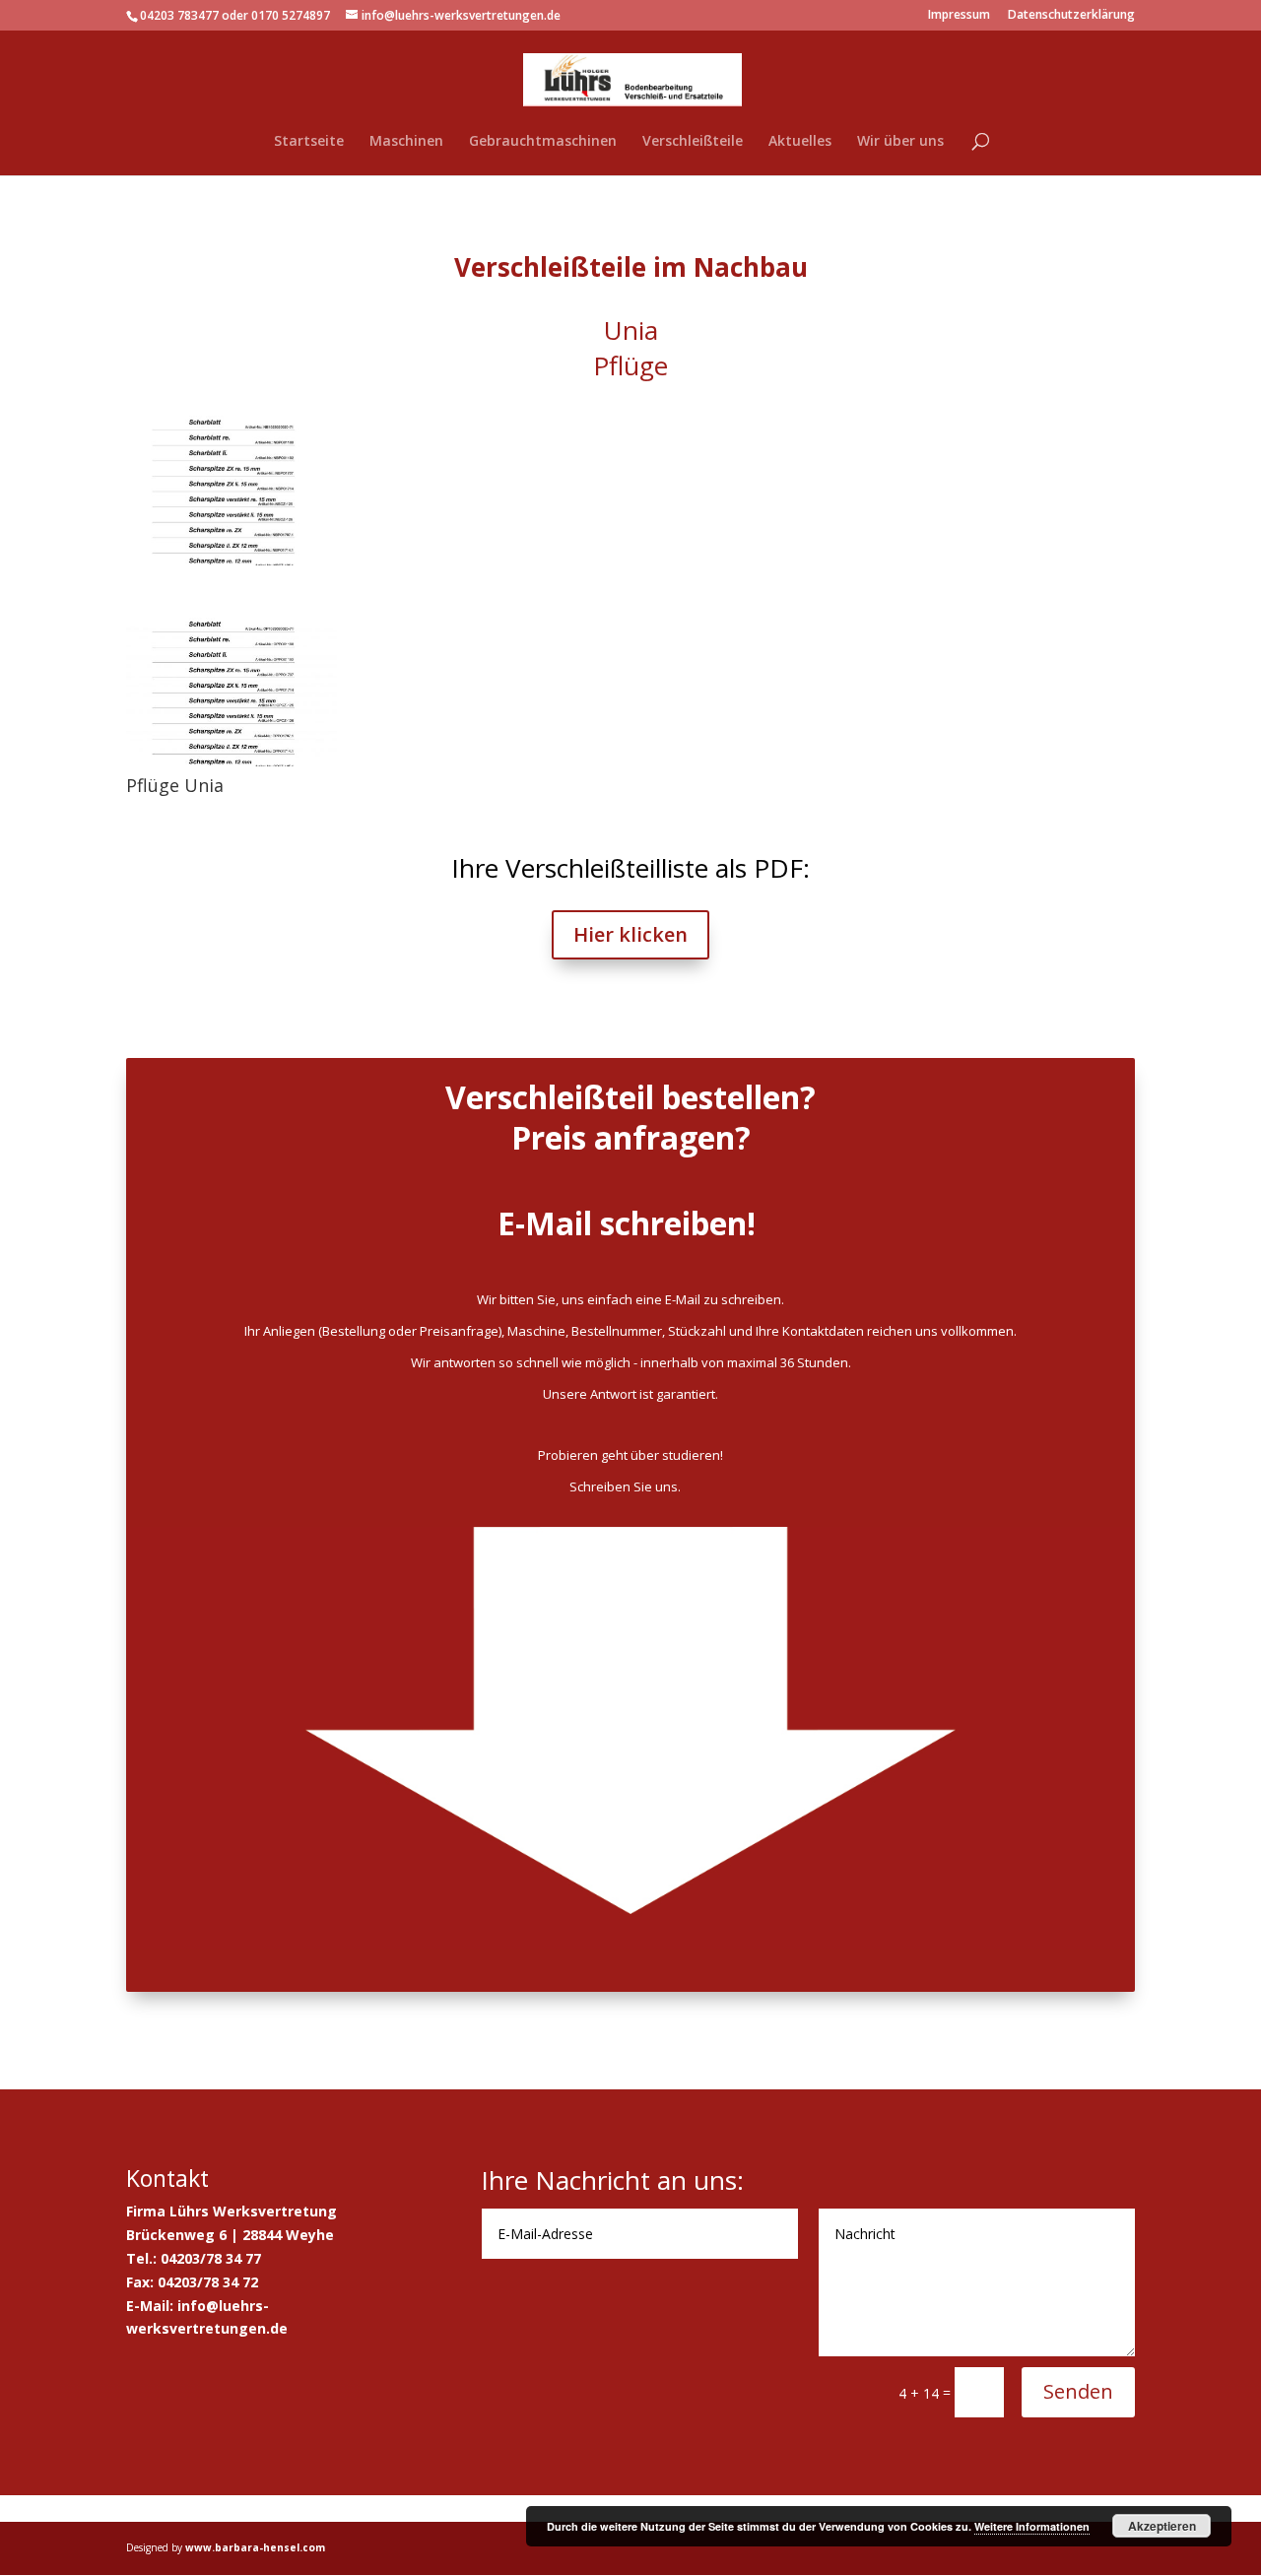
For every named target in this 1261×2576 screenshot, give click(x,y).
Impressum (959, 16)
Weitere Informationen (1032, 2526)
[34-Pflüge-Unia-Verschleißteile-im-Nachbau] (232, 565)
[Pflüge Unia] (232, 766)
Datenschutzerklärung (1071, 16)
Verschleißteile (693, 142)
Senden (1078, 2391)
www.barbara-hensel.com (255, 2547)
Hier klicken (630, 934)
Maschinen (406, 142)
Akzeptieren (1162, 2526)
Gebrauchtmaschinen (543, 142)
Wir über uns (900, 142)
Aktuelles (800, 142)
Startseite (309, 142)
